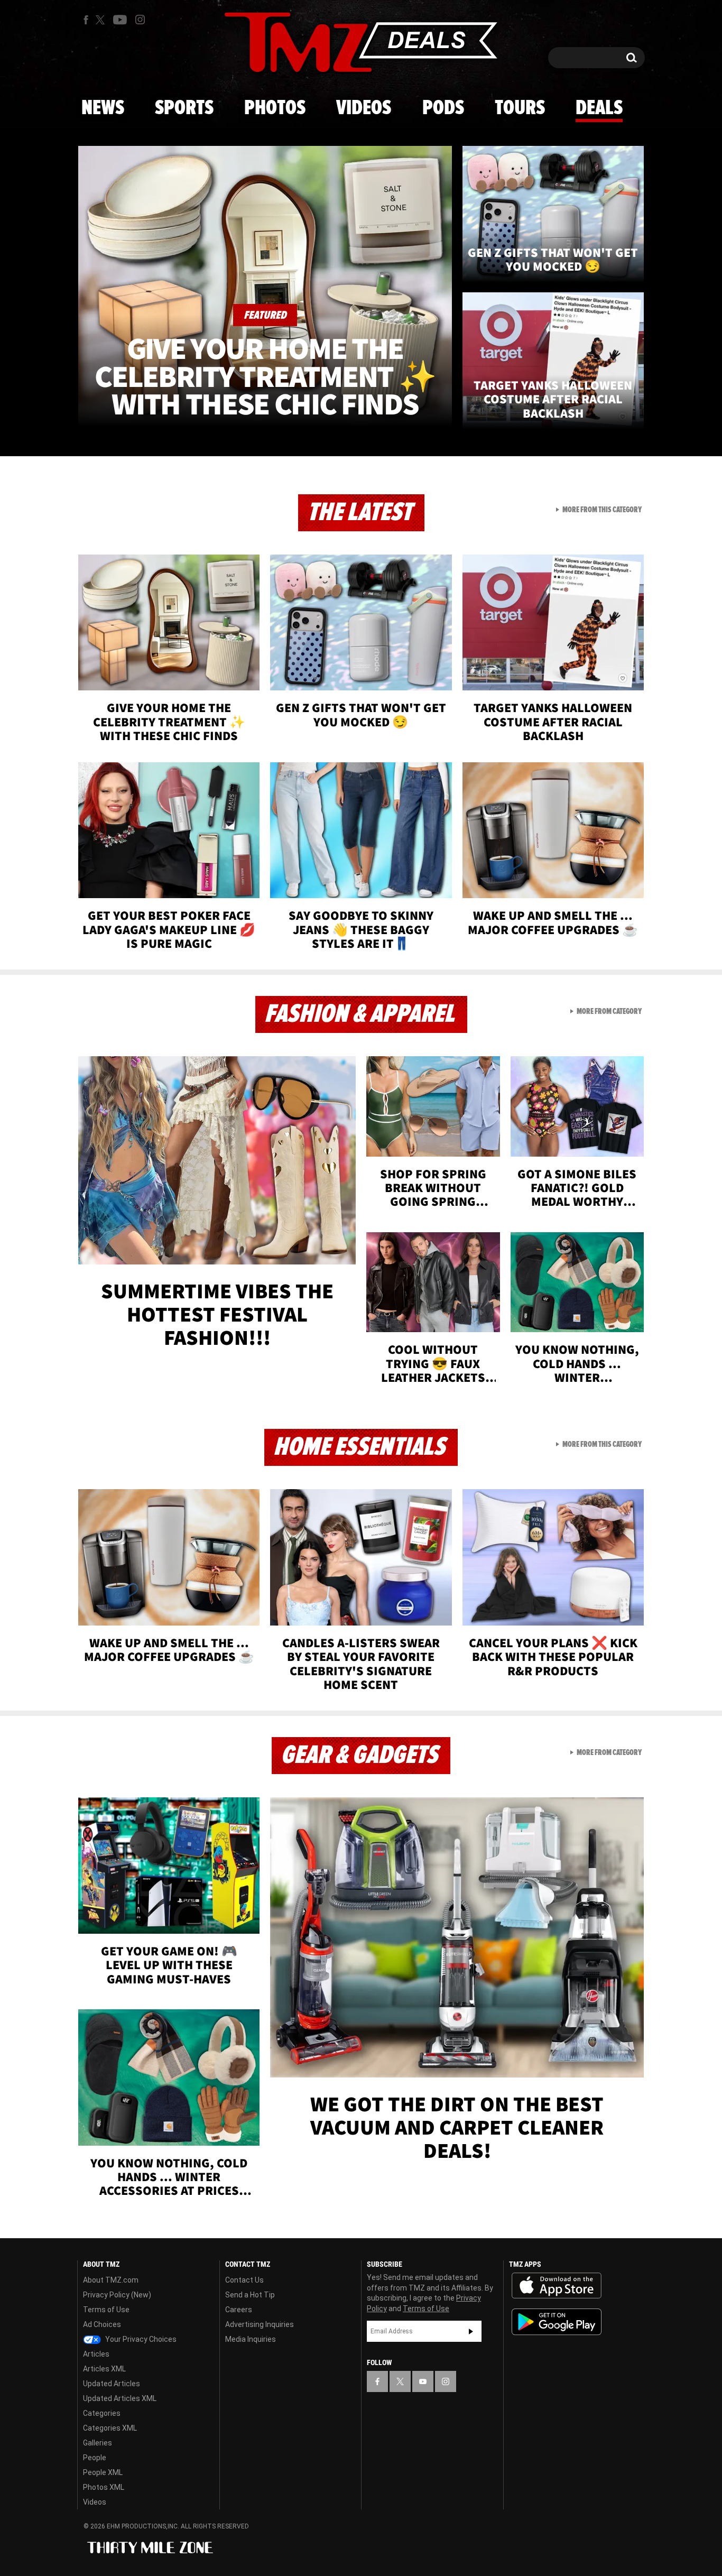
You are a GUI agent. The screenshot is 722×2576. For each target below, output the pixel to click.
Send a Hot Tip (250, 2295)
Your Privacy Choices (140, 2339)
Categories (102, 2413)
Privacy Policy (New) (117, 2295)
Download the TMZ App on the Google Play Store (557, 2322)
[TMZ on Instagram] (140, 20)
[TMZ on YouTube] (423, 2381)
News (103, 108)
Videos (364, 108)
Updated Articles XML (120, 2398)
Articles (96, 2354)
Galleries (98, 2443)
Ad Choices (102, 2324)
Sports (184, 108)
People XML (103, 2472)
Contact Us (244, 2280)
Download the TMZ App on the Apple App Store (557, 2286)
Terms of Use (106, 2310)
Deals (599, 108)
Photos (275, 108)
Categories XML (110, 2428)
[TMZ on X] (102, 20)
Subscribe (471, 2331)
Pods (443, 108)
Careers (239, 2310)
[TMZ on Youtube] (120, 20)
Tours (520, 108)
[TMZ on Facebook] (86, 20)
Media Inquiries (251, 2339)
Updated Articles (112, 2384)
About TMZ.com (111, 2280)
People (95, 2458)
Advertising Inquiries (260, 2324)
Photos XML (104, 2487)
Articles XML (104, 2369)
